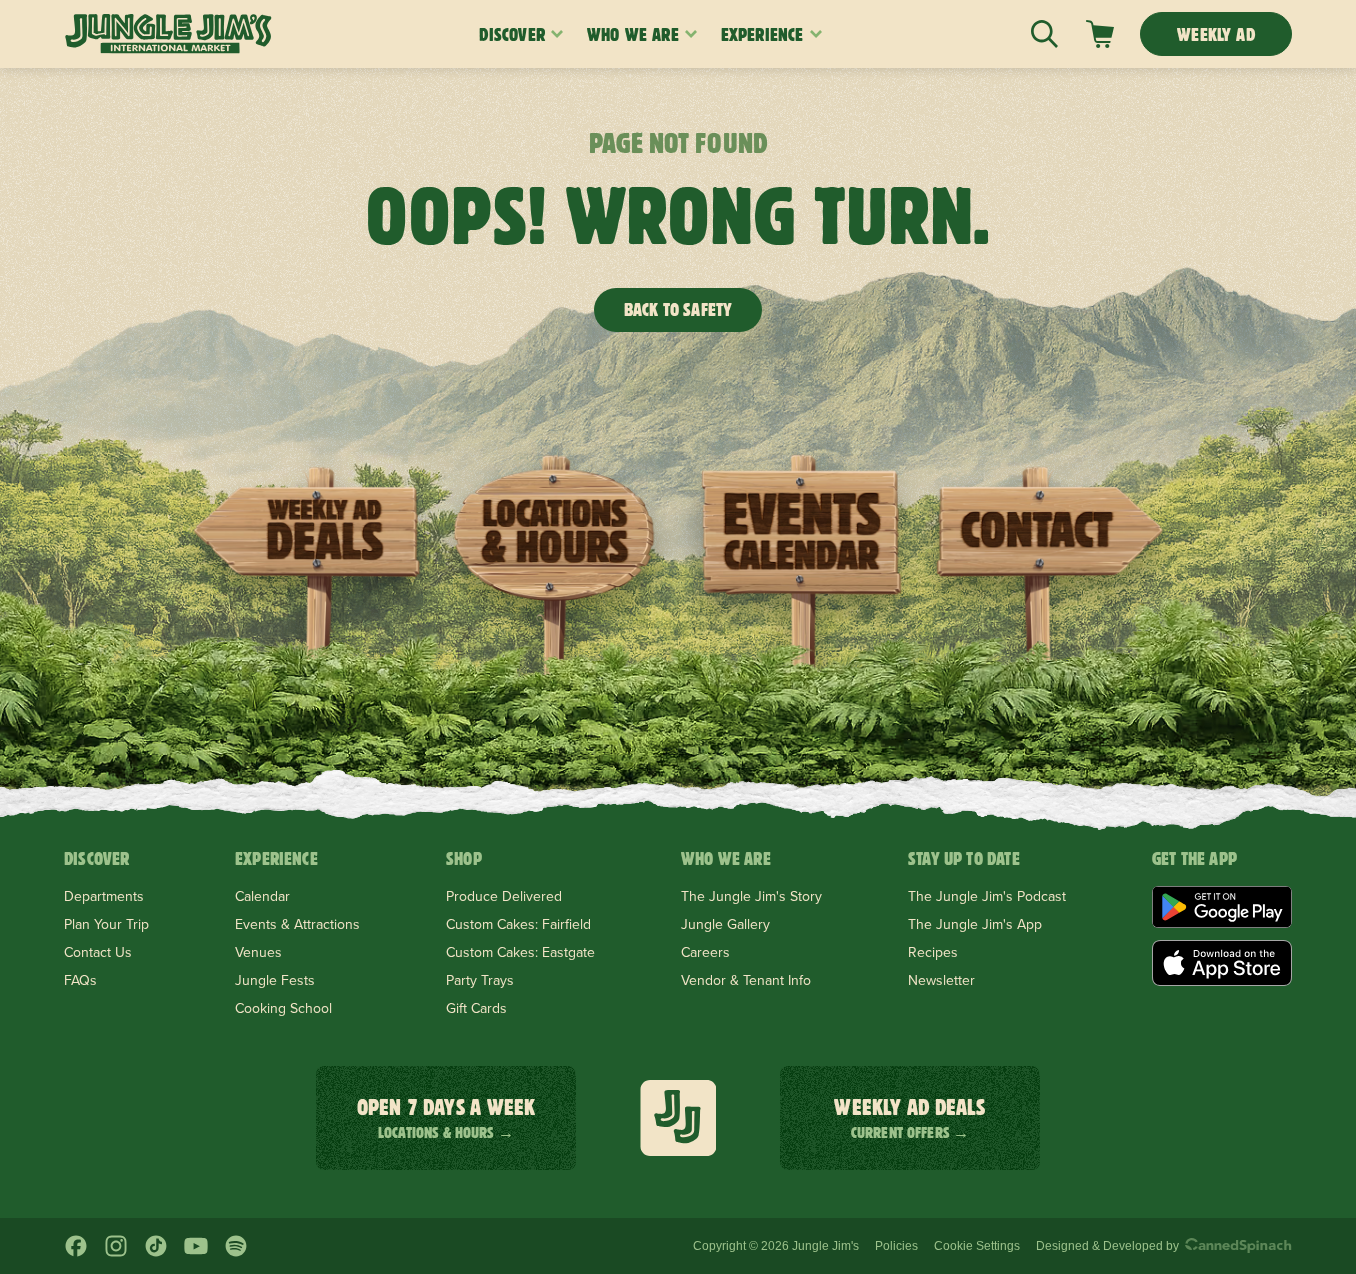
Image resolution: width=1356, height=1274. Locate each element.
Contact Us (98, 952)
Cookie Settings (977, 1246)
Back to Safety (678, 309)
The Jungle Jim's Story (751, 896)
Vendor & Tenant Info (746, 980)
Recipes (933, 952)
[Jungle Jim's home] (168, 34)
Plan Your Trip (106, 924)
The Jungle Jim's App (975, 924)
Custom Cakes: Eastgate (520, 952)
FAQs (80, 980)
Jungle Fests (275, 980)
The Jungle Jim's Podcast (987, 896)
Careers (705, 952)
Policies (896, 1246)
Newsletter (941, 980)
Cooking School (283, 1008)
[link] (1100, 34)
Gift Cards (476, 1008)
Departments (104, 896)
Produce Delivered (504, 896)
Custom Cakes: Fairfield (518, 924)
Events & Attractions (297, 924)
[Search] (1044, 34)
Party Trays (480, 980)
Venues (258, 952)
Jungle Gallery (725, 924)
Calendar (262, 896)
